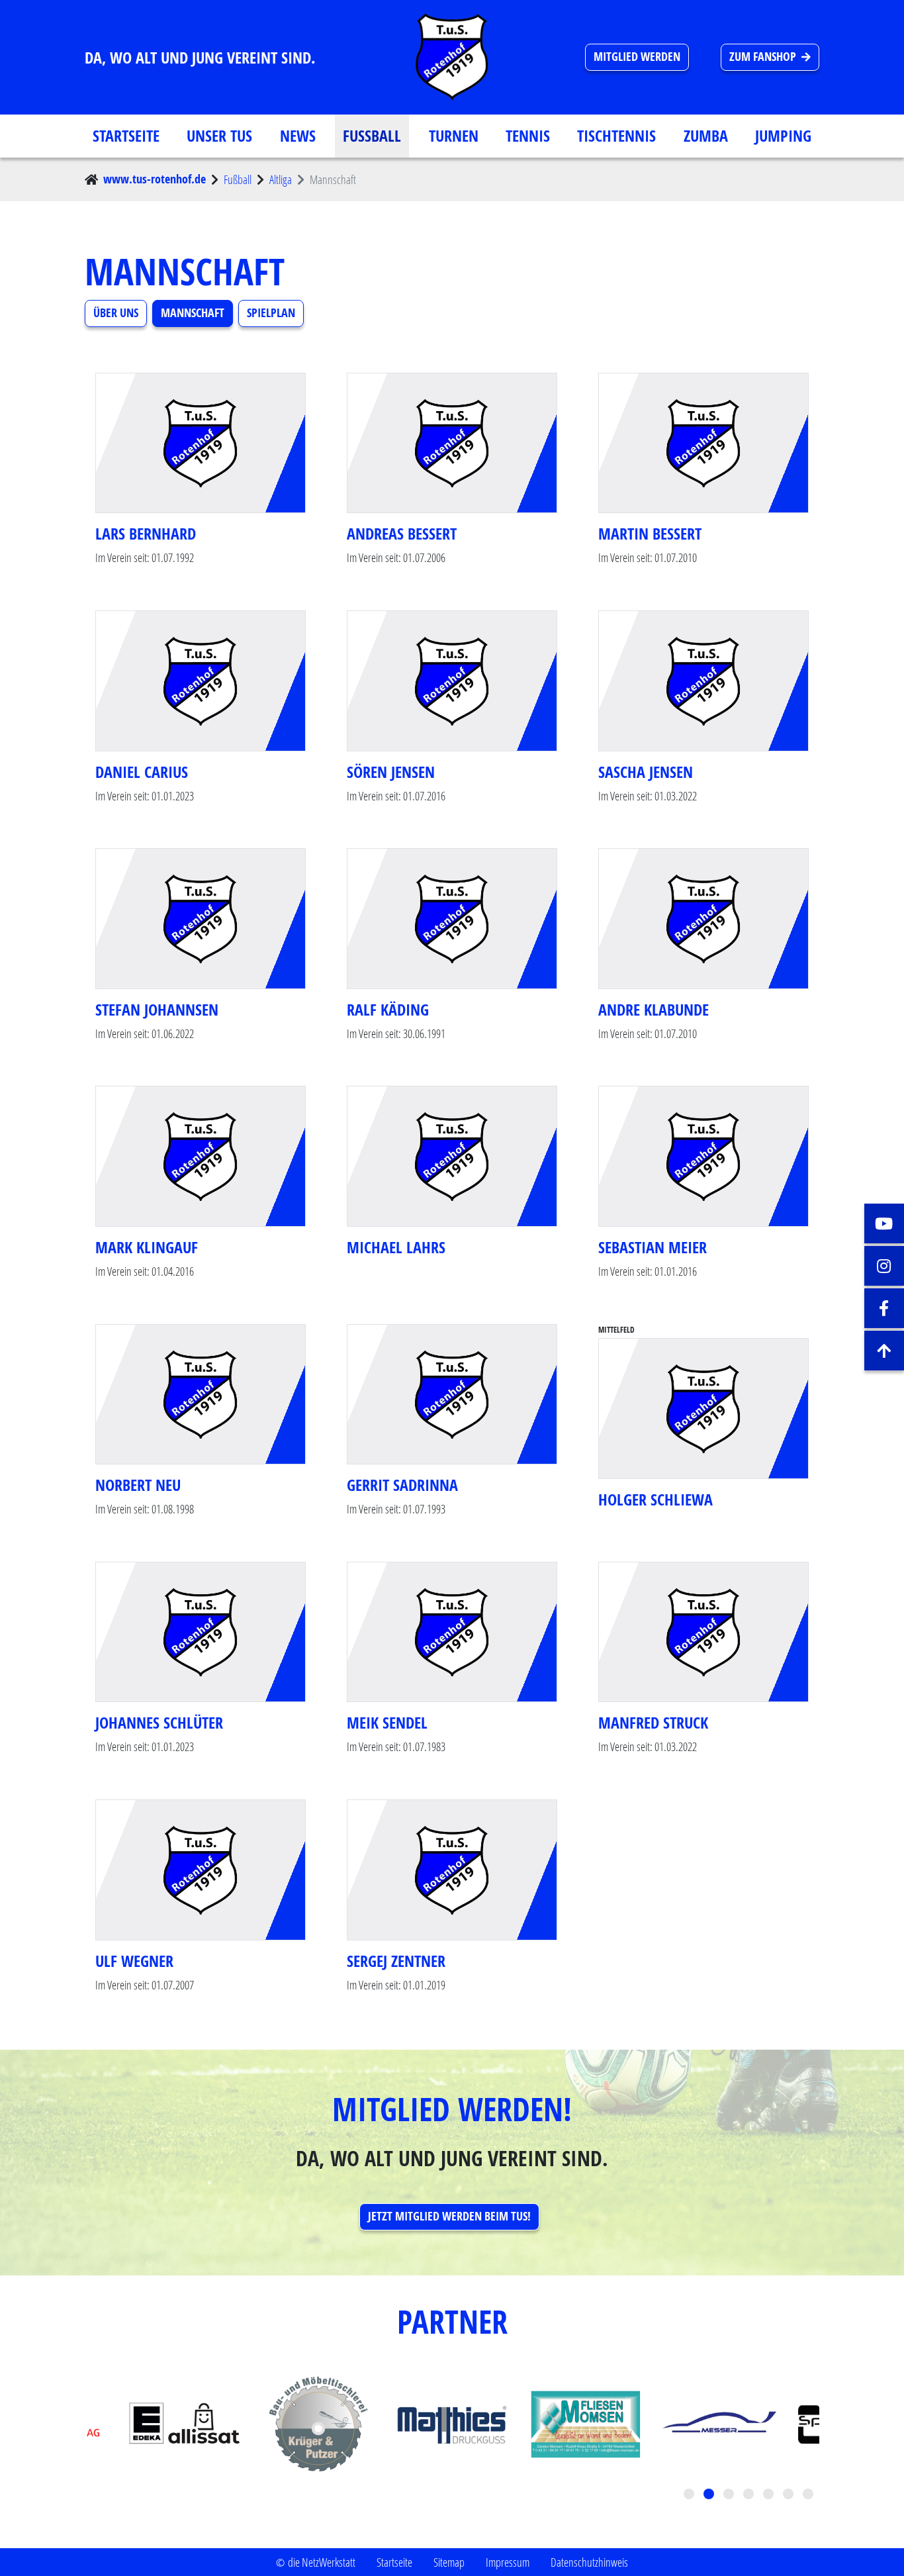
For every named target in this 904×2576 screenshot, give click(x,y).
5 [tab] (770, 2495)
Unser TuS (219, 136)
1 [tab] (690, 2495)
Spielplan (271, 313)
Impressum (508, 2562)
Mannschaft (193, 313)
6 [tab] (790, 2495)
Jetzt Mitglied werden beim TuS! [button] (449, 2216)
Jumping (783, 136)
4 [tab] (750, 2495)
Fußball (372, 136)
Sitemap (449, 2562)
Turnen (454, 136)
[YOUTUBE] (884, 1223)
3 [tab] (730, 2495)
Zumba (706, 136)
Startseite (126, 136)
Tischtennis (616, 136)
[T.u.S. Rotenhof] (452, 57)
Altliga (281, 179)
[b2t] (884, 1351)
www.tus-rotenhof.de (155, 179)
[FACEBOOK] (884, 1308)
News (298, 136)
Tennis (528, 136)
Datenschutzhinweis (589, 2562)
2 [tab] (710, 2495)
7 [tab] (809, 2495)
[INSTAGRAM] (884, 1266)
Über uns (116, 313)
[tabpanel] (452, 2424)
